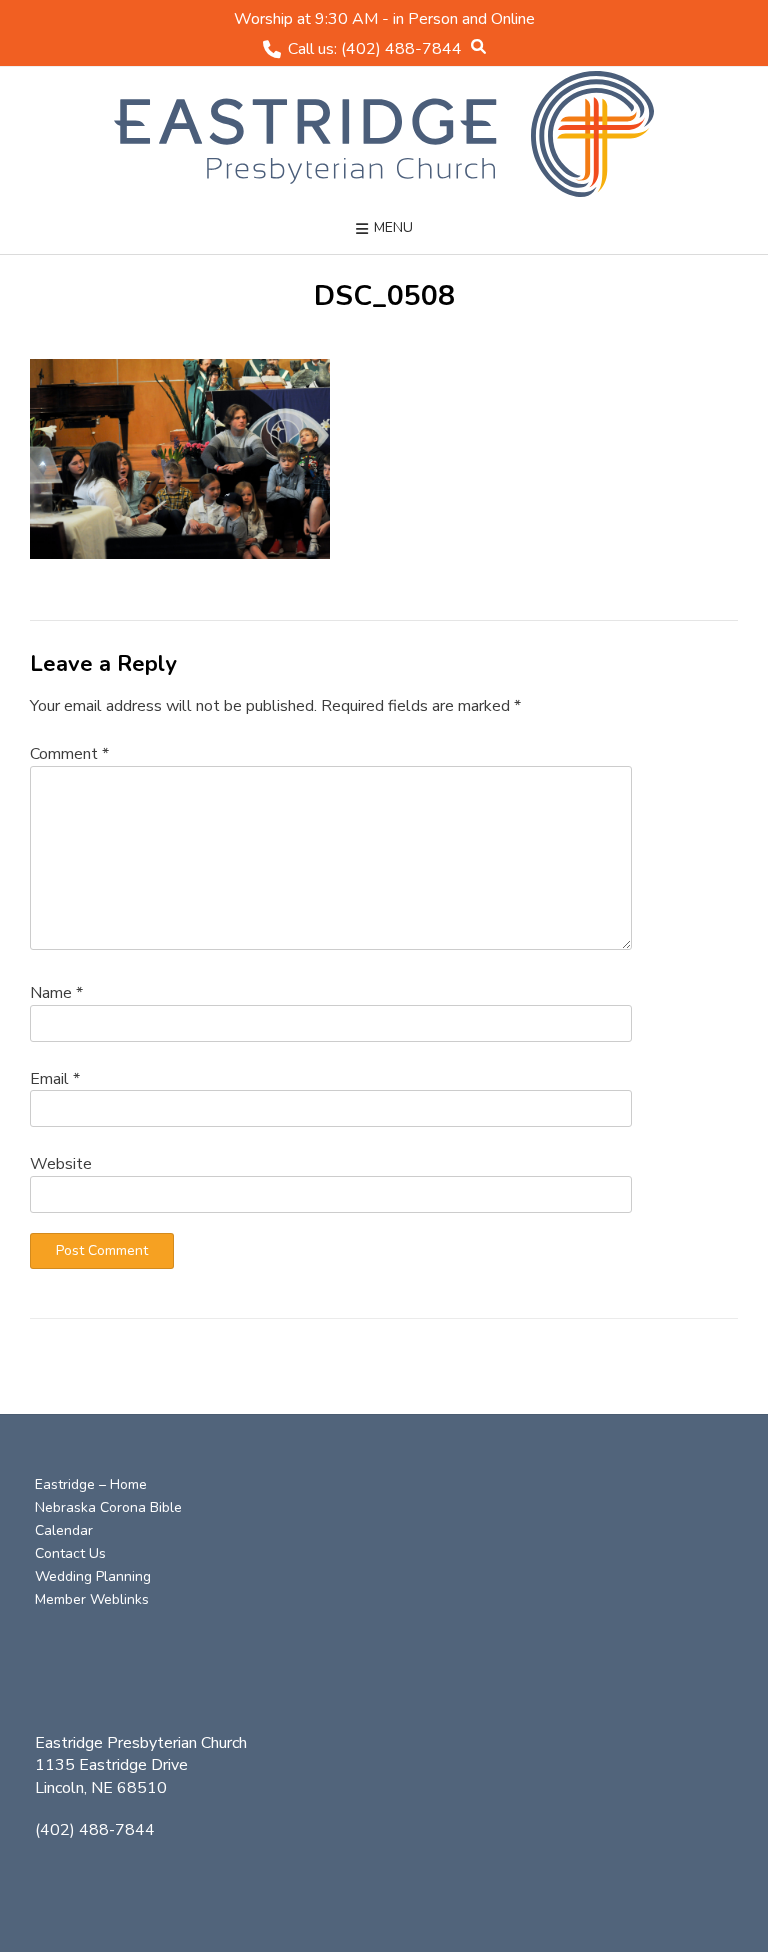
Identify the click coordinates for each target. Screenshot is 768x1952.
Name (56, 993)
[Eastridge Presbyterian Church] (384, 134)
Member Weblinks (92, 1599)
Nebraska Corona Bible (108, 1507)
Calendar (64, 1530)
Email (55, 1079)
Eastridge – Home (91, 1484)
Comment (69, 754)
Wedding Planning (93, 1576)
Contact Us (70, 1553)
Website (61, 1164)
